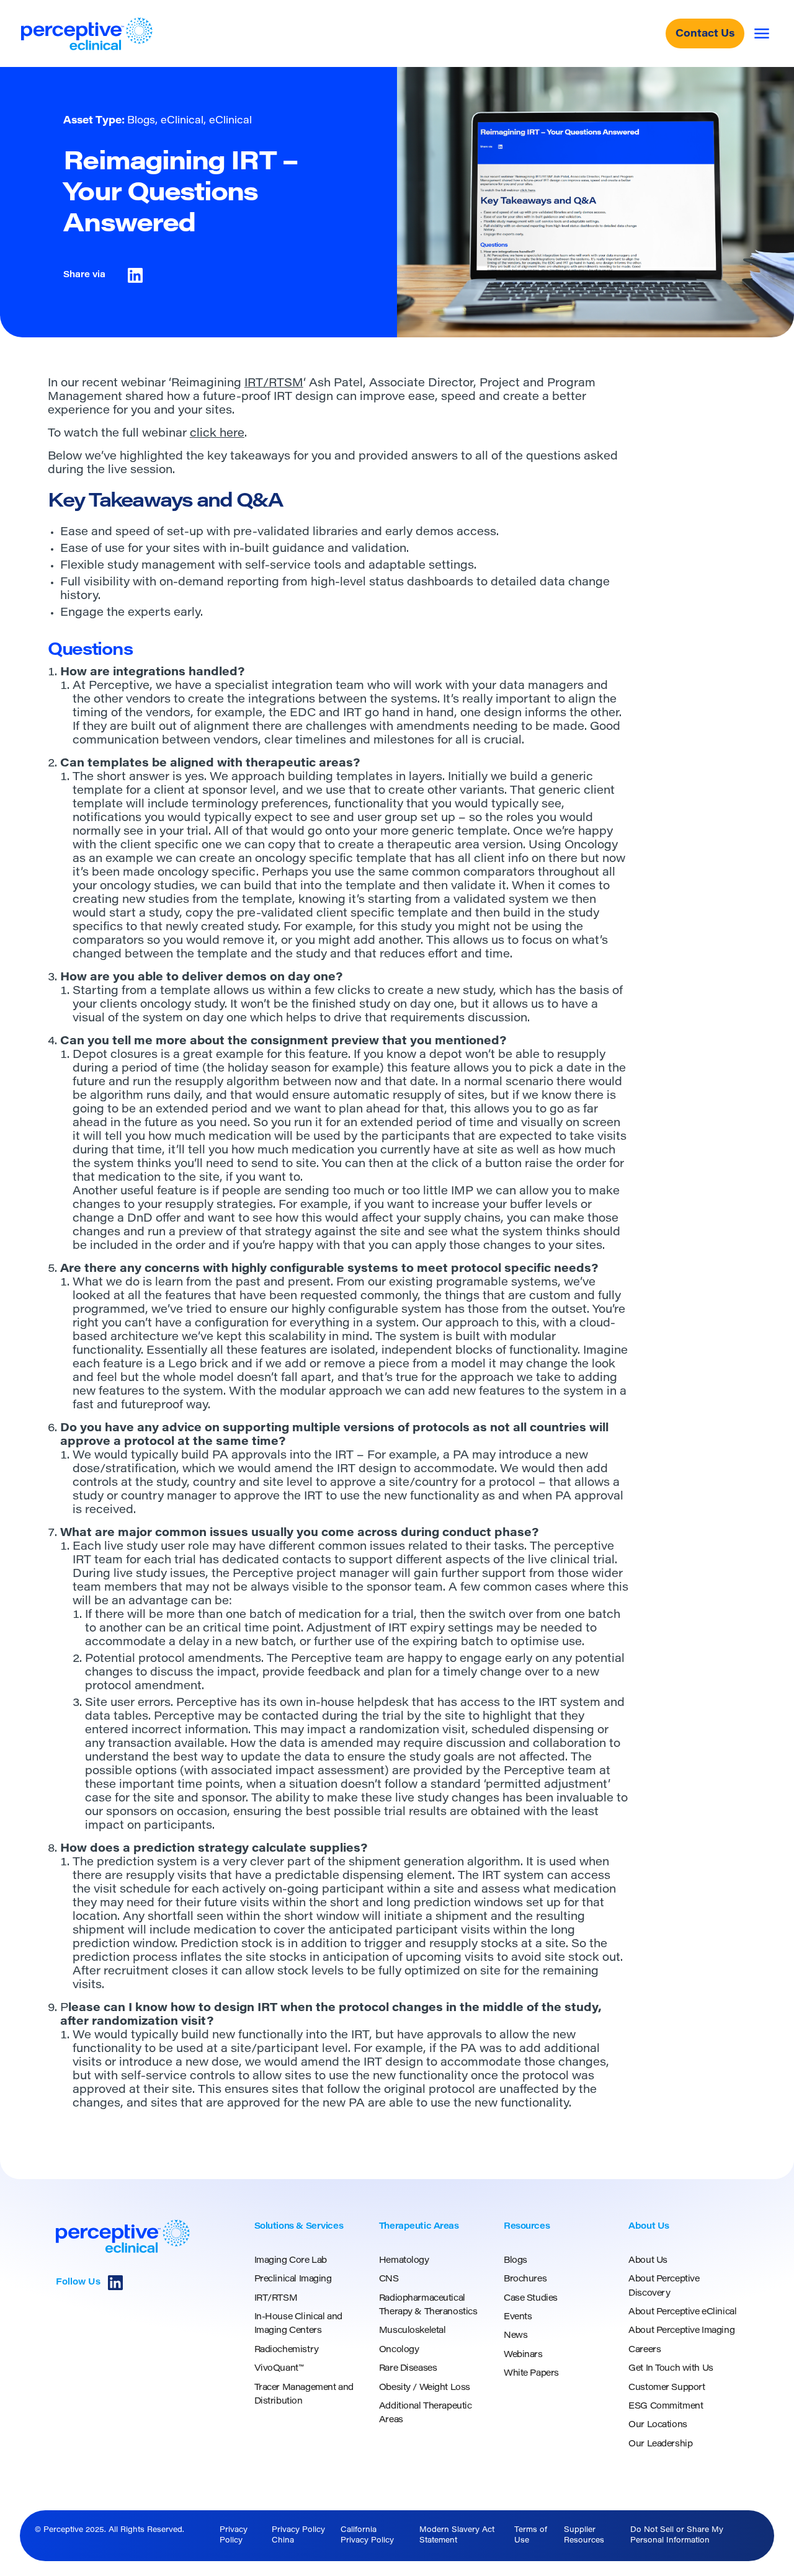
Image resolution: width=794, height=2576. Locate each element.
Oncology (591, 846)
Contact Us (705, 34)
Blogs (515, 2261)
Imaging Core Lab (291, 2261)
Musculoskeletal (413, 2331)
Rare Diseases (408, 2369)
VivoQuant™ (279, 2369)
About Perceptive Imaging (681, 2331)
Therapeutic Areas (419, 2227)
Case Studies (531, 2299)
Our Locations (658, 2425)
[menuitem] (309, 2314)
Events (518, 2317)
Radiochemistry (287, 2350)
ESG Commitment (666, 2407)
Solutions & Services (299, 2227)
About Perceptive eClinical (682, 2312)
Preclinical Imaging (293, 2280)
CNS (389, 2280)
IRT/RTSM (274, 384)
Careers (645, 2350)
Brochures (525, 2280)
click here (217, 434)
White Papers (531, 2374)
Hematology (404, 2261)
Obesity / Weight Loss (425, 2388)
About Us (649, 2227)
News (515, 2336)
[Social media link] (115, 2283)
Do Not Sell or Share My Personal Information (677, 2535)
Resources (527, 2227)
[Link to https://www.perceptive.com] (87, 34)
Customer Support (667, 2388)
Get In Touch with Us (671, 2369)
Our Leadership (660, 2445)
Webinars (523, 2355)
